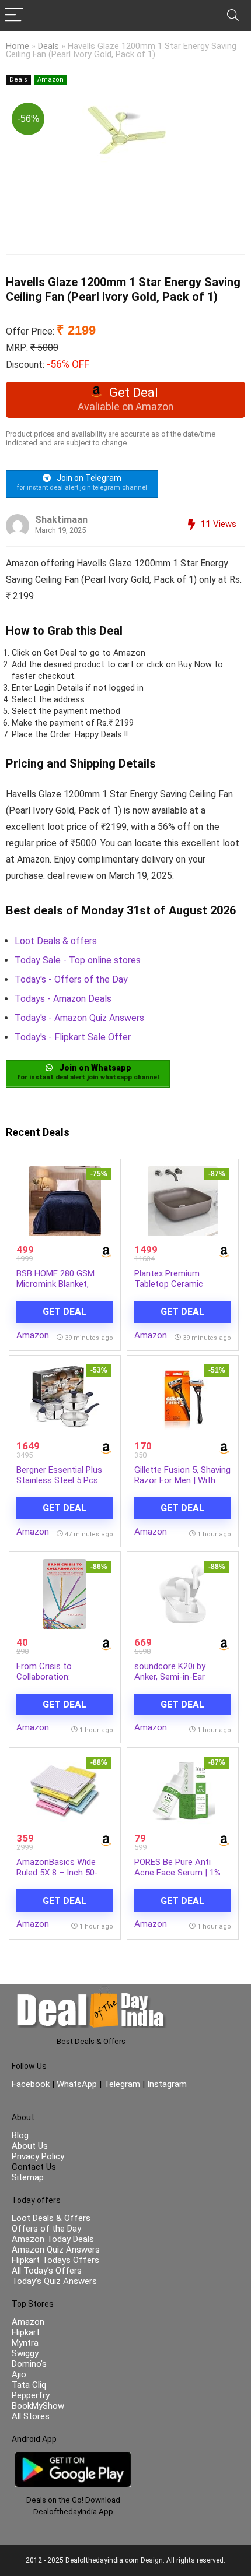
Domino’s (29, 2364)
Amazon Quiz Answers (56, 2250)
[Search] (233, 15)
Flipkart (26, 2332)
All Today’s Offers (47, 2271)
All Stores (31, 2416)
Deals (48, 46)
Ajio (19, 2374)
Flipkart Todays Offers (55, 2260)
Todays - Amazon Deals (63, 999)
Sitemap (28, 2177)
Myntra (25, 2343)
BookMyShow (38, 2406)
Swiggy (25, 2353)
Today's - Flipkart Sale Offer (73, 1037)
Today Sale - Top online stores (78, 960)
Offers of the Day (46, 2229)
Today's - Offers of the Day (71, 979)
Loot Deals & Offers (51, 2218)
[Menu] (14, 15)
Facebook (32, 2084)
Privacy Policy (38, 2156)
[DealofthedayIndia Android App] (73, 2457)
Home (18, 46)
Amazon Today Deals (53, 2239)
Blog (20, 2135)
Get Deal (65, 1312)
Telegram (122, 2084)
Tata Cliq (29, 2385)
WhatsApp (77, 2084)
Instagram (166, 2084)
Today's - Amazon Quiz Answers (79, 1018)
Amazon (50, 80)
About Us (30, 2146)
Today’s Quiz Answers (54, 2281)
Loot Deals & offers (56, 941)
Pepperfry (31, 2395)
